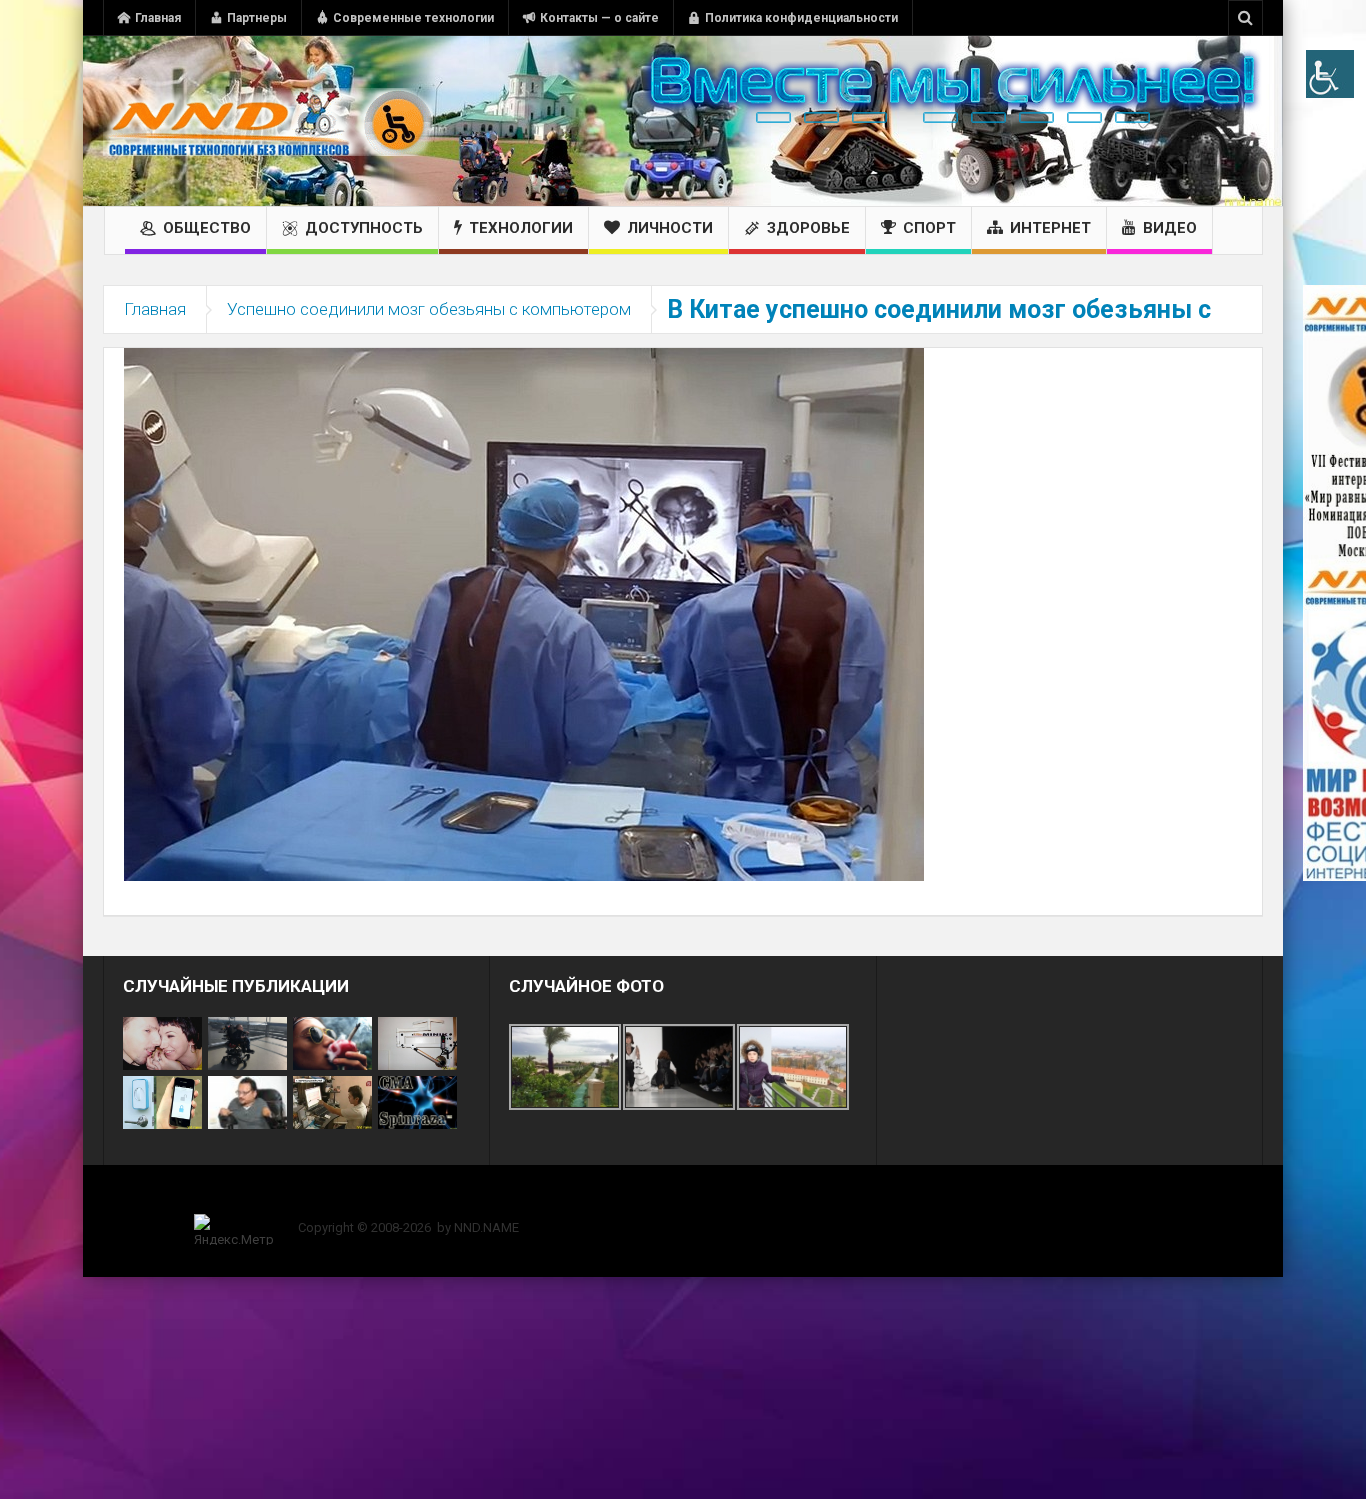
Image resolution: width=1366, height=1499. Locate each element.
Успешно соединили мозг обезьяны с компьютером (429, 309)
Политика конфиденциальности (801, 18)
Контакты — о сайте (599, 18)
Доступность (364, 228)
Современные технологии (413, 18)
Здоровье (808, 228)
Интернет (1050, 228)
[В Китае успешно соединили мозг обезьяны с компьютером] (524, 613)
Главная (158, 18)
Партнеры (257, 18)
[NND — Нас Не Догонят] (268, 121)
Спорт (929, 228)
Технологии (521, 228)
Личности (670, 228)
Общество (207, 228)
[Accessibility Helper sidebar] (1330, 74)
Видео (1170, 228)
